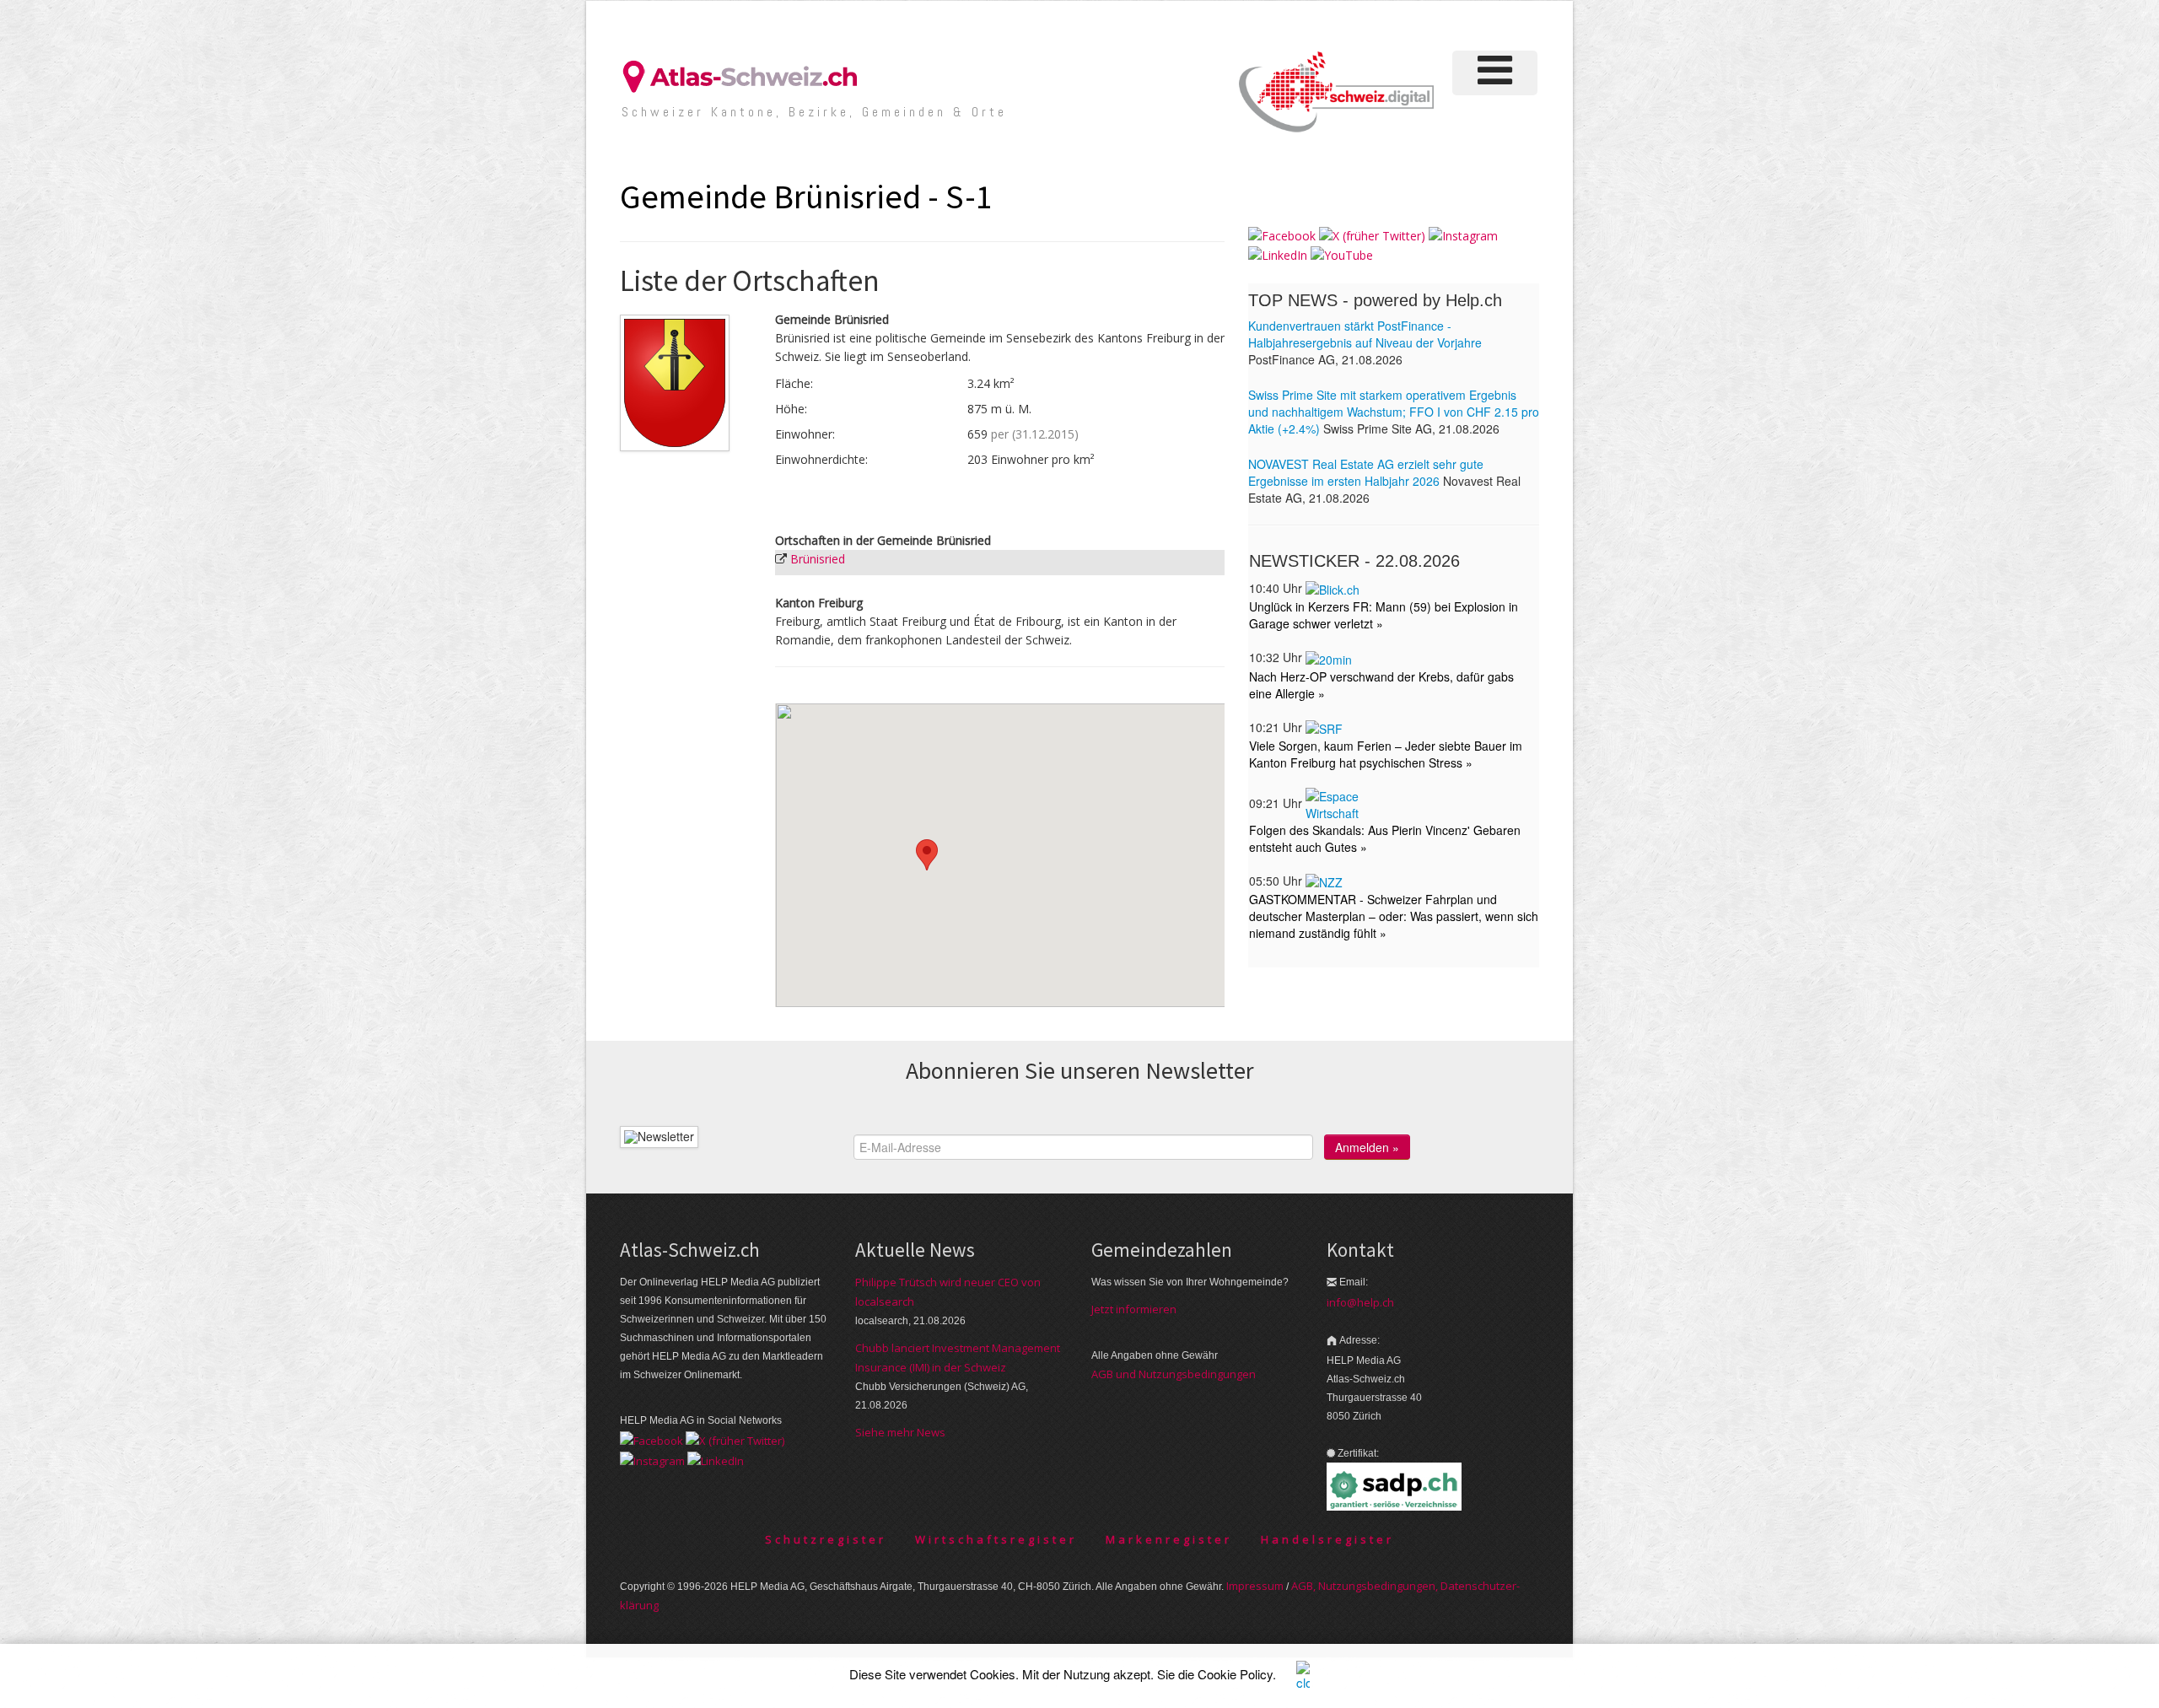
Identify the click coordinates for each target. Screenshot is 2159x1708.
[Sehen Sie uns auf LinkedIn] (1278, 254)
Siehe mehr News (900, 1432)
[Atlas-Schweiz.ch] (746, 75)
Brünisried (818, 559)
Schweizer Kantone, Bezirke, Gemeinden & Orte (814, 112)
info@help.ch (1360, 1302)
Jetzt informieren (1134, 1309)
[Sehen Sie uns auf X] (1372, 235)
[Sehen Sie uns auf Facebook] (1282, 235)
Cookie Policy (1235, 1674)
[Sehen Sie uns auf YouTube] (1342, 254)
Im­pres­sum (1255, 1586)
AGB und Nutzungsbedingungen (1174, 1374)
